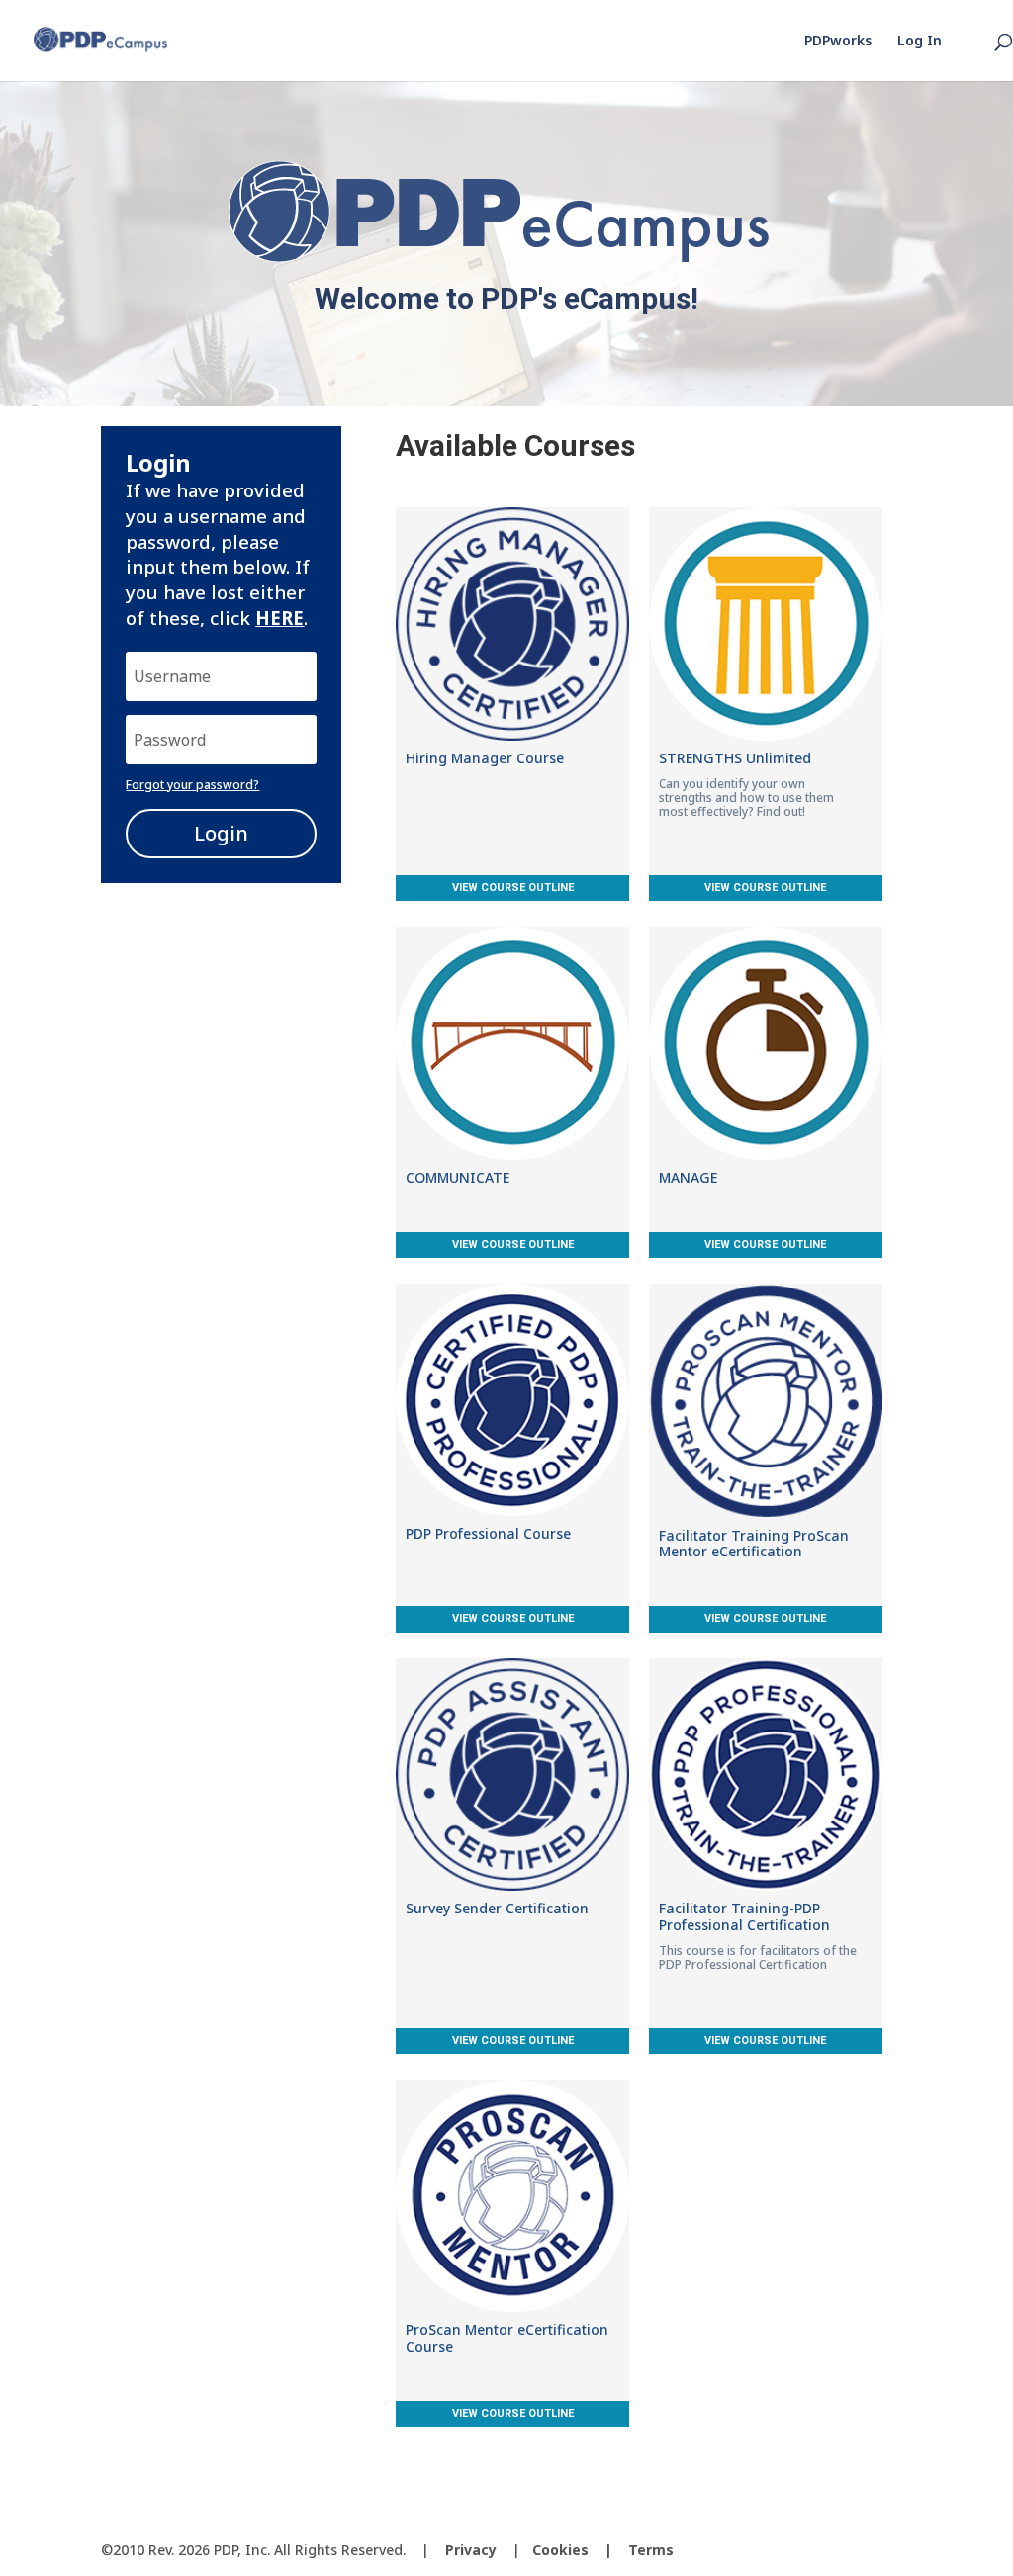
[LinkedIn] (896, 2551)
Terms (651, 2550)
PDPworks (838, 42)
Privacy (471, 2550)
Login (221, 833)
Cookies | (580, 2550)
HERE (279, 618)
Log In (920, 42)
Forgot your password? (192, 785)
